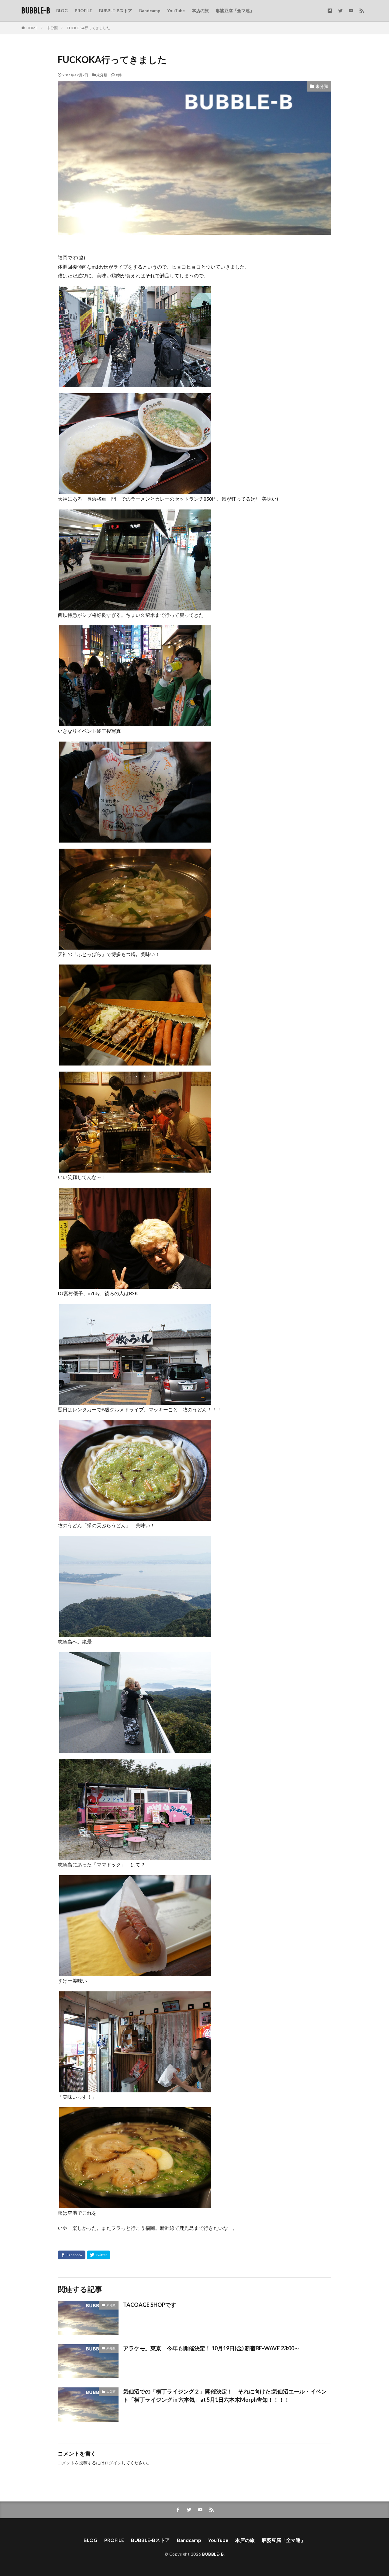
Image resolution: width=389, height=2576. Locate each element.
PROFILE (83, 10)
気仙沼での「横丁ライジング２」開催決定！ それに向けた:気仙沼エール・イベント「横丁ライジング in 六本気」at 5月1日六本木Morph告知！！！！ (225, 2395)
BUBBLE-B (36, 11)
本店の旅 (200, 10)
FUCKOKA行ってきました (88, 28)
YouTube (176, 10)
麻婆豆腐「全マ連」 (235, 10)
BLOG (62, 10)
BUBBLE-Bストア (116, 10)
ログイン (113, 2463)
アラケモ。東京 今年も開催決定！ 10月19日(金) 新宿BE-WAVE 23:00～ (211, 2348)
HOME (32, 28)
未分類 (52, 28)
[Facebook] (72, 2255)
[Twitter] (99, 2255)
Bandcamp (150, 10)
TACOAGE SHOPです (150, 2305)
